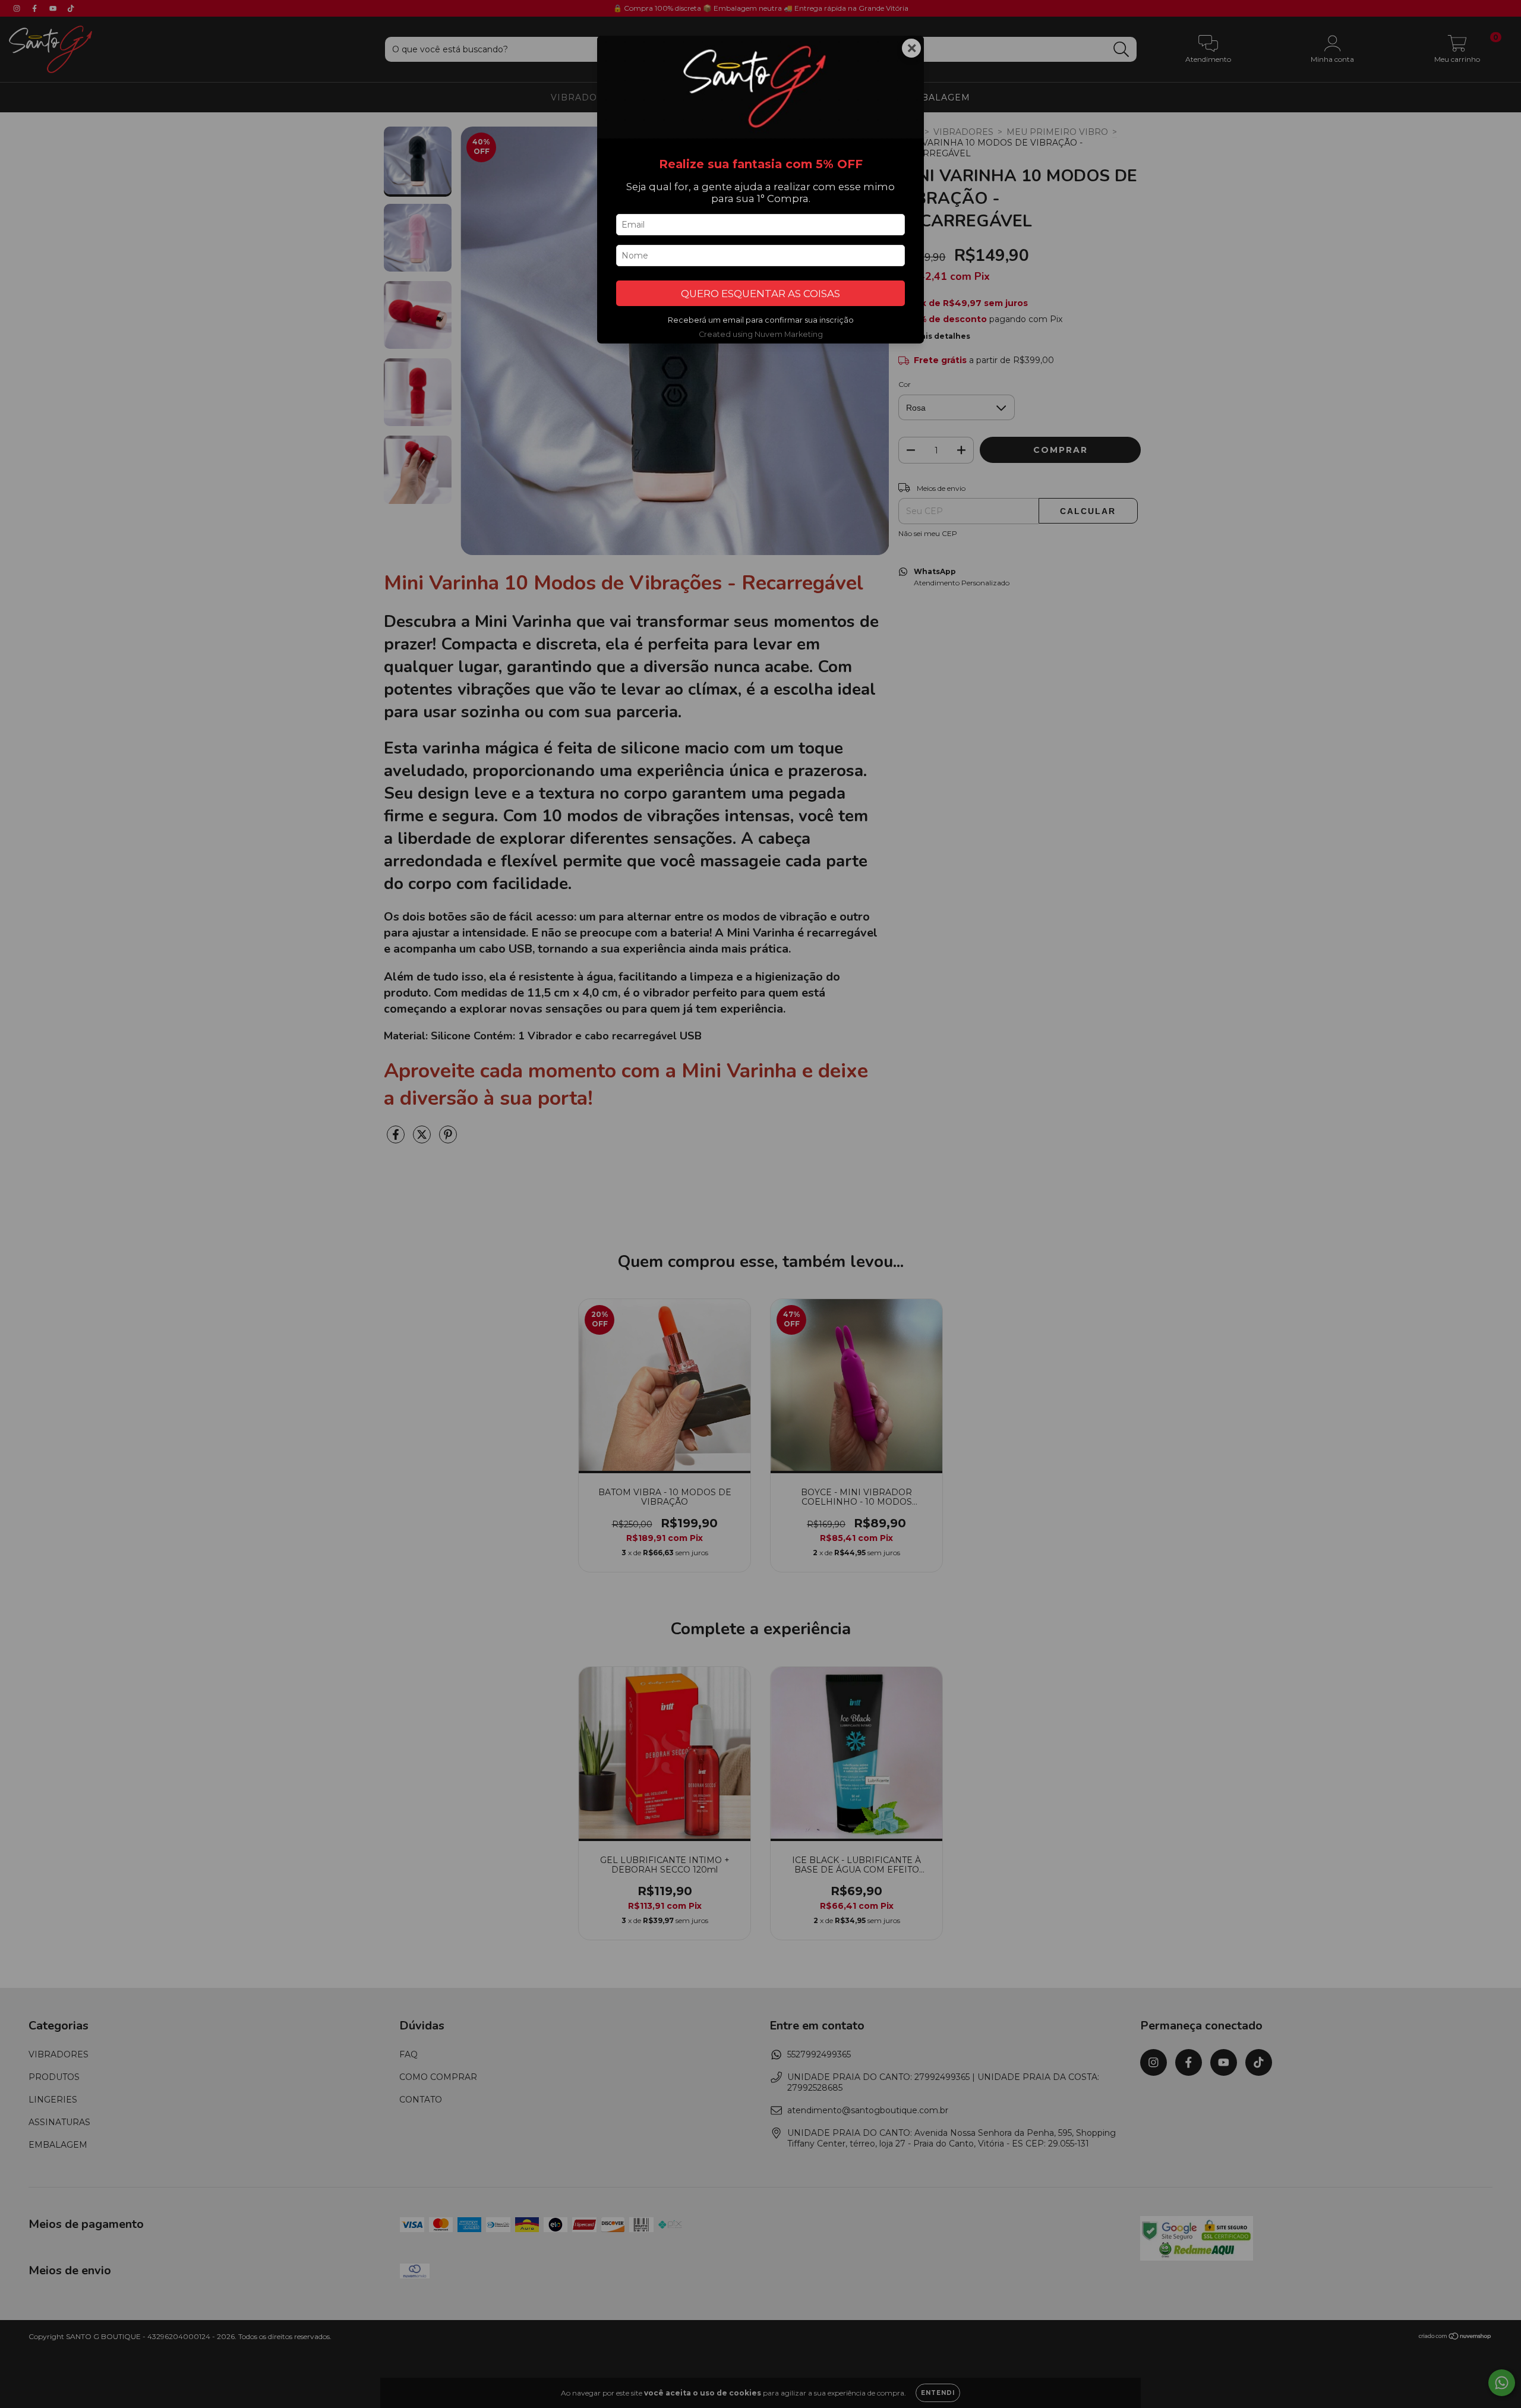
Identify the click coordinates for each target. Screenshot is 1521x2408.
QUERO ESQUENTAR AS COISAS (760, 294)
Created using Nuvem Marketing (761, 334)
